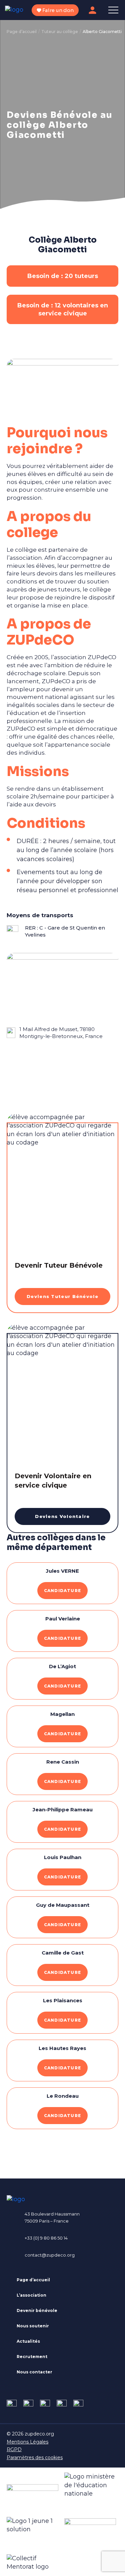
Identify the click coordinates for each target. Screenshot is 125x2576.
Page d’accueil (22, 32)
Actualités (28, 2341)
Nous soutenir (33, 2326)
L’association (31, 2295)
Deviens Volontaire (62, 1516)
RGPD (14, 2450)
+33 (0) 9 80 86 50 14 (46, 2238)
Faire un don (57, 10)
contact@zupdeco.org (50, 2255)
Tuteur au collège (60, 32)
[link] (12, 2405)
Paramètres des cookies (35, 2458)
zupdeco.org (39, 2434)
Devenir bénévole (37, 2310)
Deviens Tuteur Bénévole (62, 1296)
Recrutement (32, 2357)
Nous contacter (34, 2372)
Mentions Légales (27, 2442)
